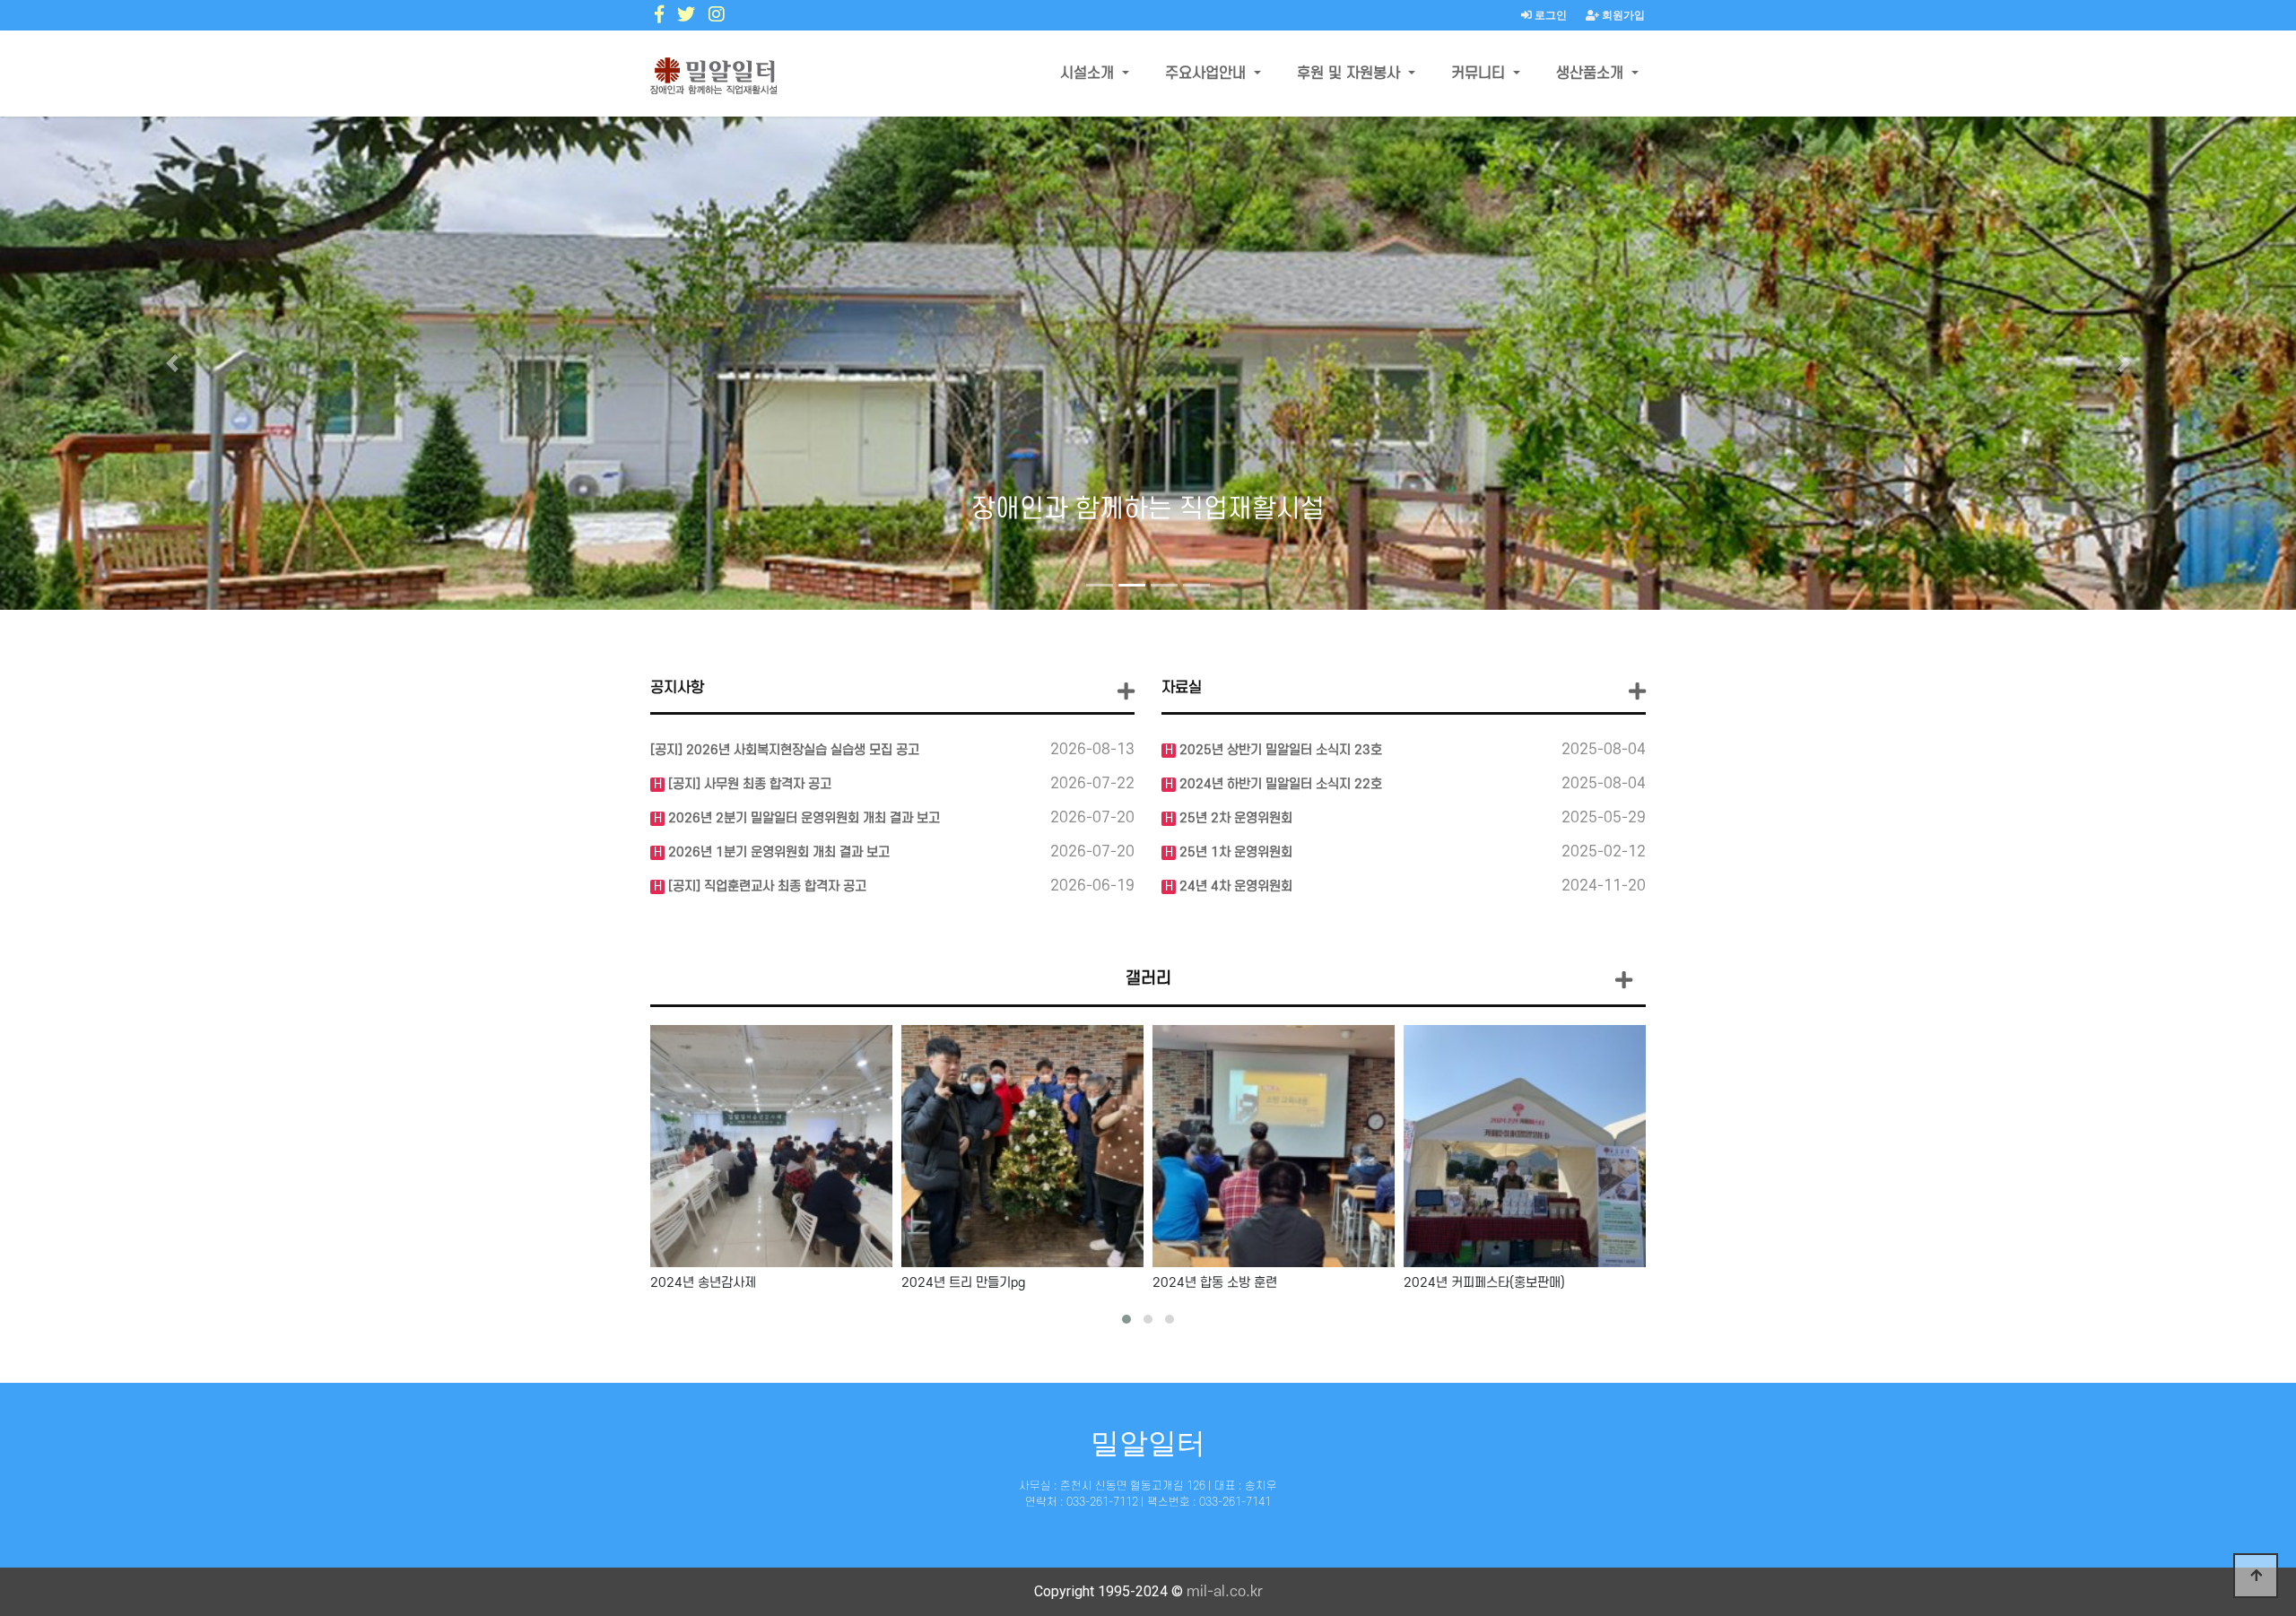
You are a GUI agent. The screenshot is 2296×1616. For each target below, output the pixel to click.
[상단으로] (2256, 1576)
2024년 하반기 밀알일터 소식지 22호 (1279, 784)
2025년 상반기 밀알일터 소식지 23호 (1279, 750)
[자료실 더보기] (1637, 692)
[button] (172, 363)
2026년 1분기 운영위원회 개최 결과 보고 (777, 852)
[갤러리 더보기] (1624, 982)
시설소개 (1089, 74)
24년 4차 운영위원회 (1234, 886)
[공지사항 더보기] (1126, 692)
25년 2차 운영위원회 (1234, 818)
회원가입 (1622, 15)
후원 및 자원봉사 (1351, 74)
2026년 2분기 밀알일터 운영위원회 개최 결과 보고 (802, 818)
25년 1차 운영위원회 (1234, 852)
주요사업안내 (1208, 74)
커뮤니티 (1480, 74)
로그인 (1549, 15)
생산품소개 (1592, 74)
